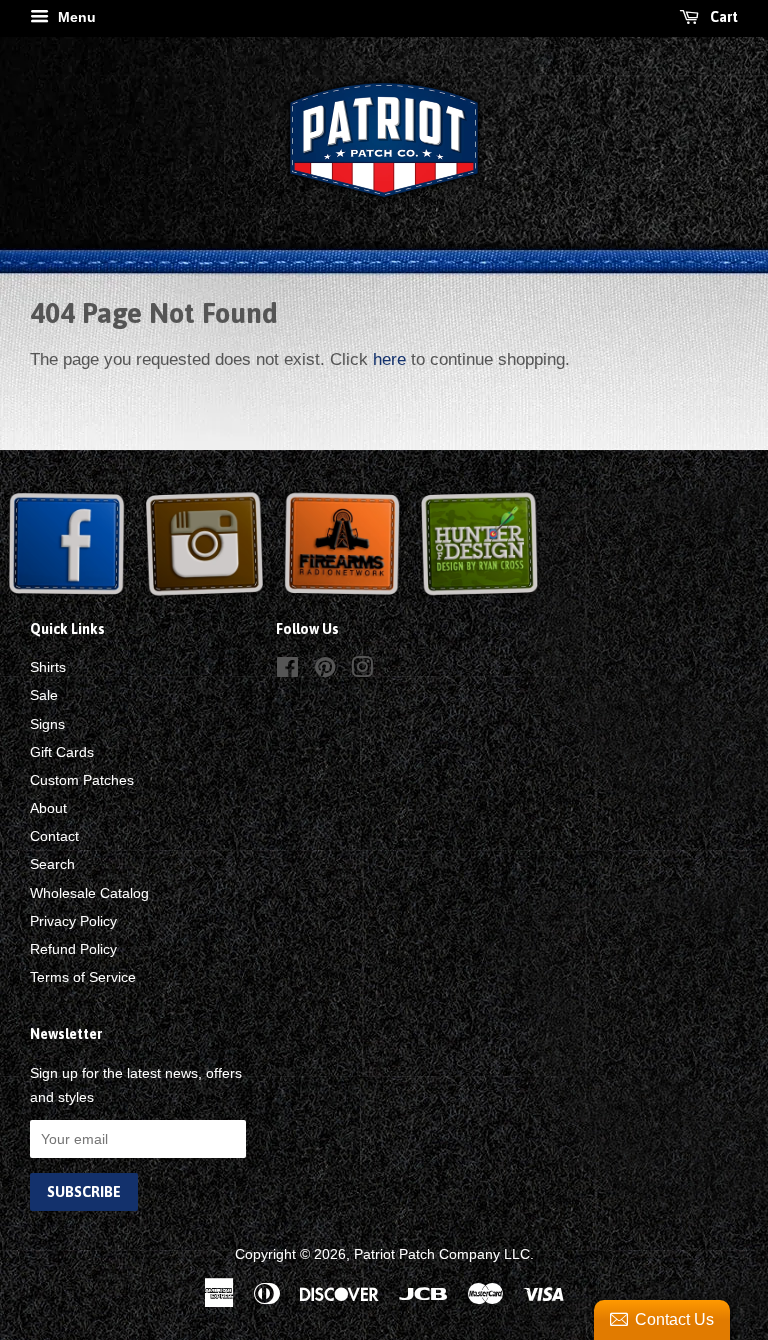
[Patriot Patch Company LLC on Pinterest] (325, 671)
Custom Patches (82, 780)
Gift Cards (62, 752)
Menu (75, 17)
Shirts (48, 667)
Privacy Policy (73, 921)
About (48, 808)
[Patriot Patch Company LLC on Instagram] (362, 671)
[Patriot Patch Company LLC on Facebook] (287, 671)
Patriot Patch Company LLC (442, 1254)
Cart (722, 17)
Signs (47, 724)
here (389, 359)
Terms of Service (83, 977)
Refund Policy (73, 949)
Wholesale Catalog (89, 893)
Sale (44, 695)
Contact (54, 836)
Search (52, 864)
